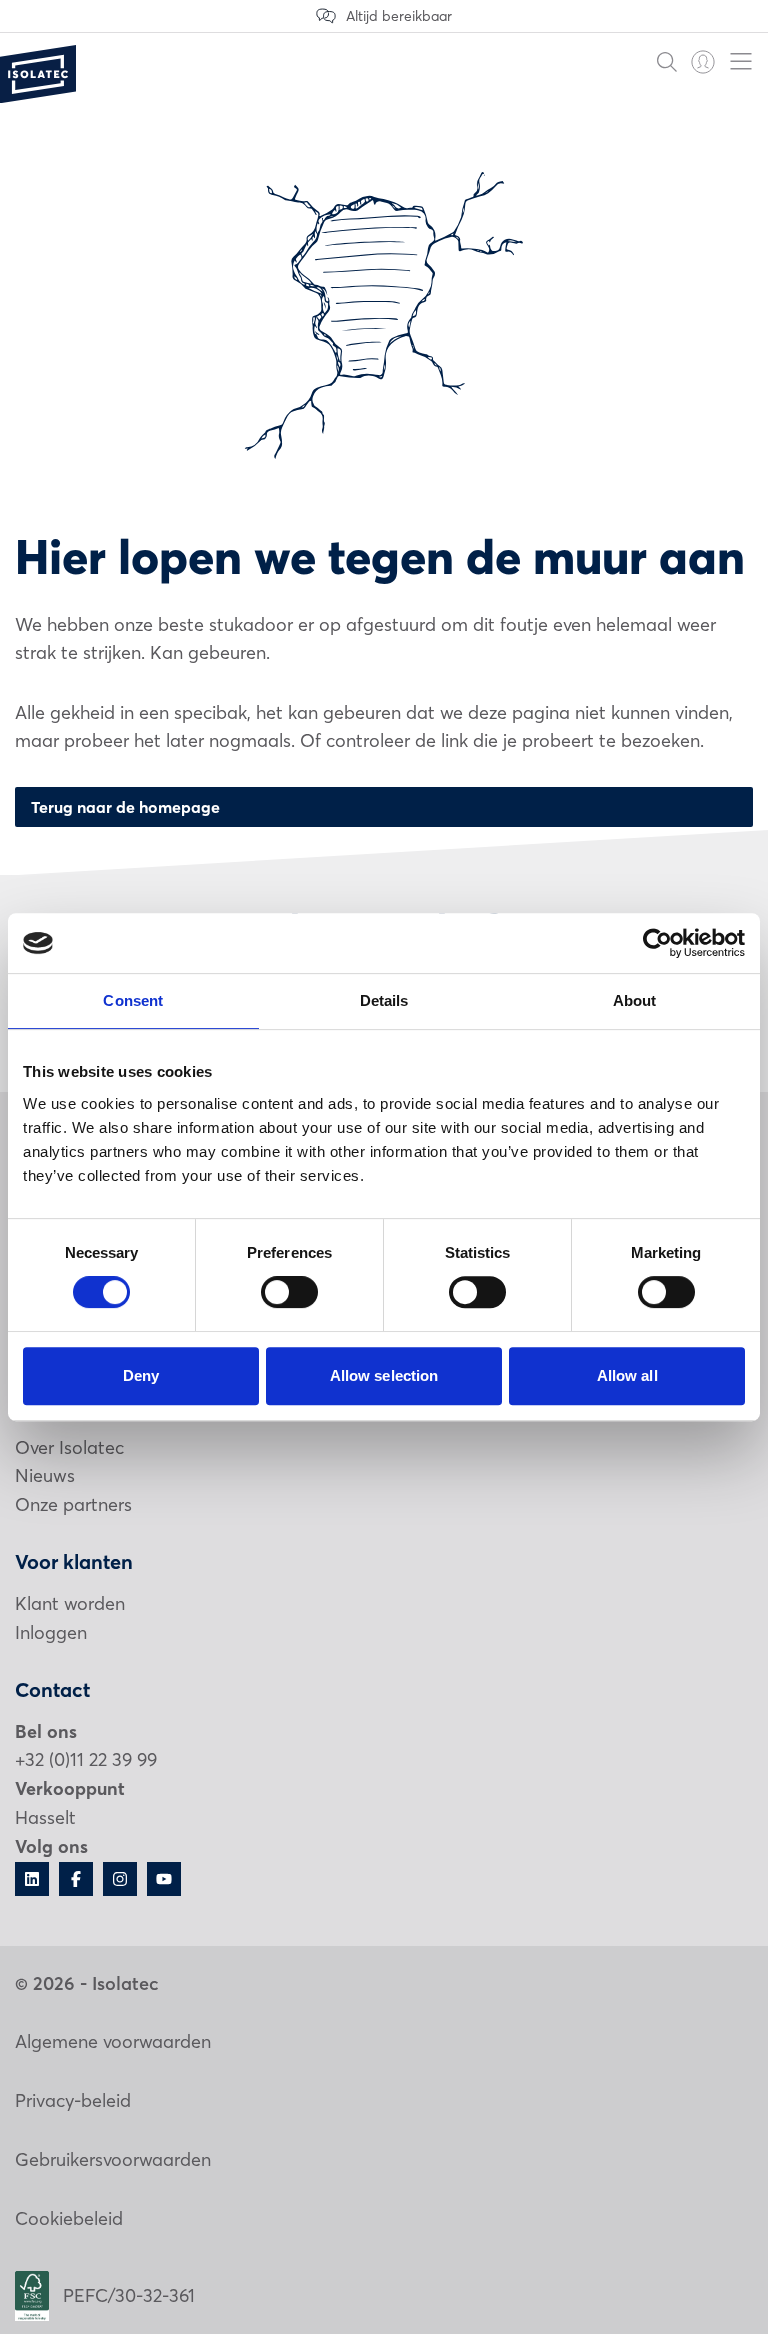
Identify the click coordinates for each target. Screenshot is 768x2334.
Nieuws (45, 1475)
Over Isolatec (69, 1447)
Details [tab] (384, 1000)
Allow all (627, 1375)
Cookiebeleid (69, 2218)
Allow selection (384, 1375)
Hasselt (45, 1817)
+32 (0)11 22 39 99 (86, 1759)
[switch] (289, 1292)
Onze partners (73, 1504)
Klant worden (70, 1603)
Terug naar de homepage (125, 807)
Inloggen (51, 1632)
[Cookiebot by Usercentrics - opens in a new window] (657, 943)
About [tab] (635, 1000)
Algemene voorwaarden (113, 2041)
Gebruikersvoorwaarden (113, 2159)
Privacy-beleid (73, 2100)
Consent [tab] (133, 1000)
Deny (141, 1375)
